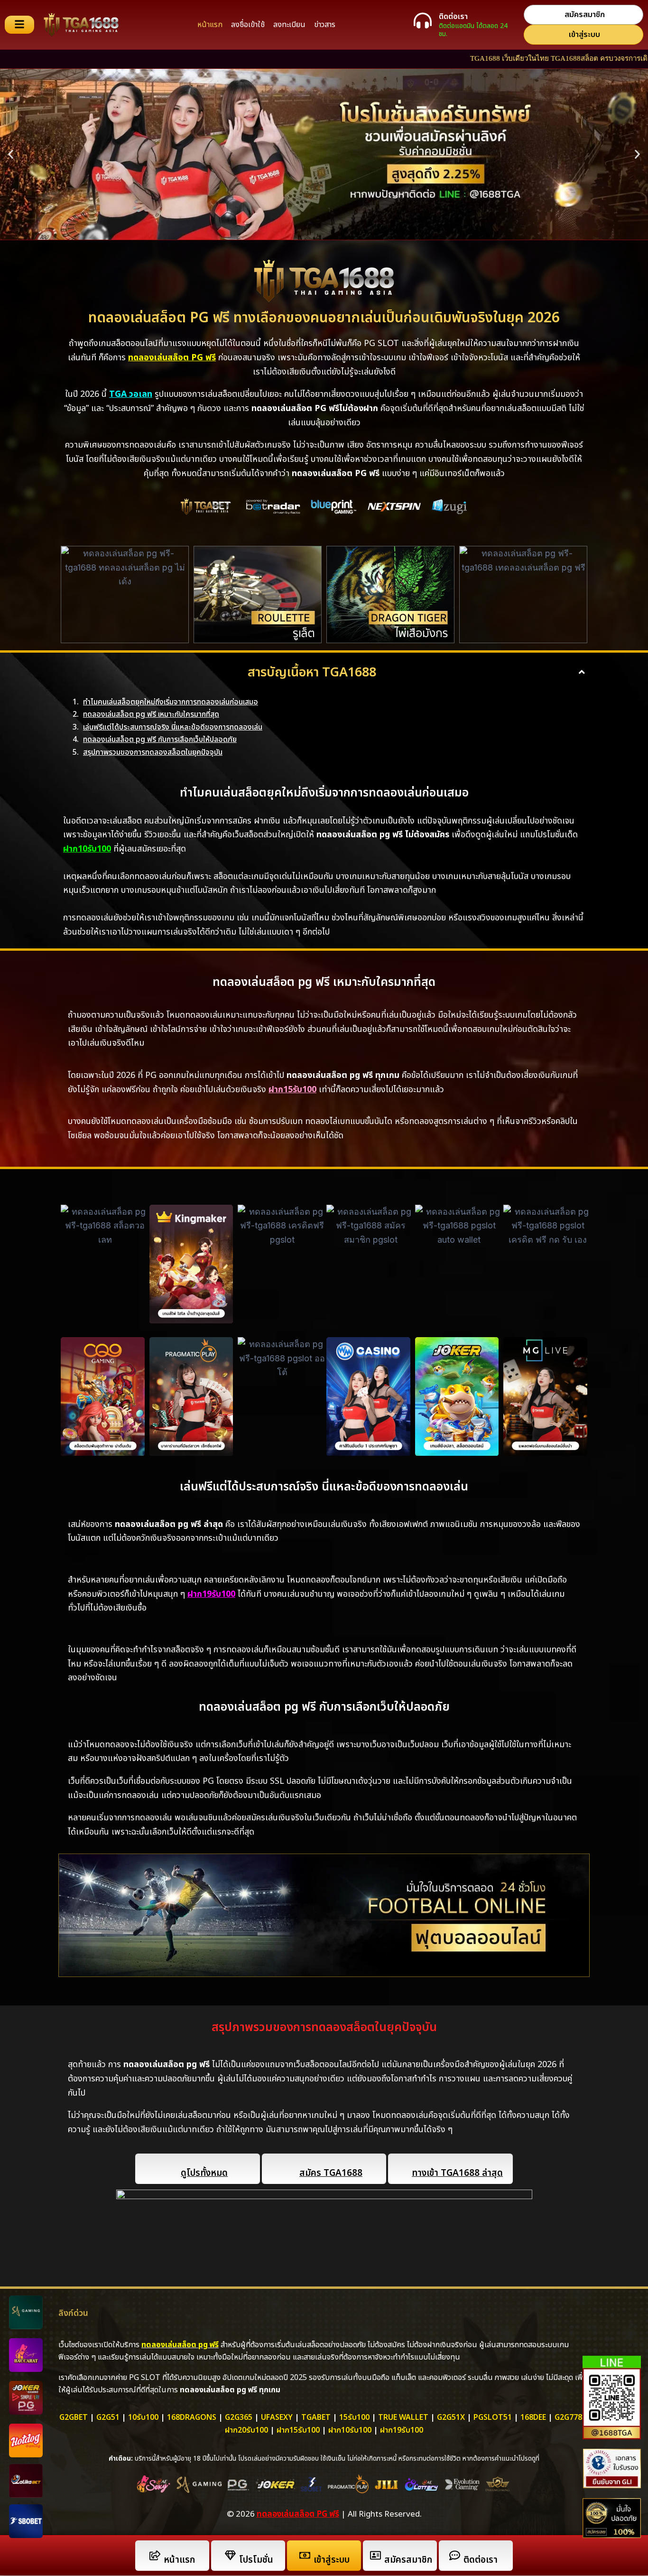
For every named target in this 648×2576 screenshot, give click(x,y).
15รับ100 (354, 2417)
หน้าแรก (210, 25)
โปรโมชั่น (256, 2560)
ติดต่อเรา (453, 17)
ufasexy (277, 2417)
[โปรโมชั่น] (230, 2555)
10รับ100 (143, 2417)
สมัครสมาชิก (408, 2560)
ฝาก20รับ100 (246, 2430)
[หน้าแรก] (155, 2555)
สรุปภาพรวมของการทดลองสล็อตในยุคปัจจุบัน (153, 752)
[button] (11, 155)
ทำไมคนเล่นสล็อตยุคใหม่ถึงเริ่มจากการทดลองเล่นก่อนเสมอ (171, 702)
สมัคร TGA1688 (331, 2173)
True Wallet (403, 2417)
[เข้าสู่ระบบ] (305, 2555)
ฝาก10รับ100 (87, 849)
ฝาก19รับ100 (211, 1594)
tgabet (316, 2417)
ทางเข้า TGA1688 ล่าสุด (457, 2173)
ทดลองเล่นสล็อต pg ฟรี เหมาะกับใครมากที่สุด (151, 714)
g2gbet (74, 2417)
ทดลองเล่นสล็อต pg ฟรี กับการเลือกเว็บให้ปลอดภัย (160, 740)
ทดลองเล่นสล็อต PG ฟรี (298, 2514)
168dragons (192, 2417)
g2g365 (239, 2417)
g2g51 (108, 2417)
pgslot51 (493, 2417)
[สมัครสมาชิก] (375, 2555)
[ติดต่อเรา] (423, 20)
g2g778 (568, 2417)
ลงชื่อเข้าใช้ (248, 25)
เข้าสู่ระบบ (332, 2560)
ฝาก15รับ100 (298, 2430)
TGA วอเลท (131, 394)
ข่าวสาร (325, 25)
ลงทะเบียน (289, 25)
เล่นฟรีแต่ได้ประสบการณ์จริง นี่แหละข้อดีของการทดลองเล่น (173, 727)
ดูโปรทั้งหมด (204, 2173)
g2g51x (451, 2417)
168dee (533, 2417)
